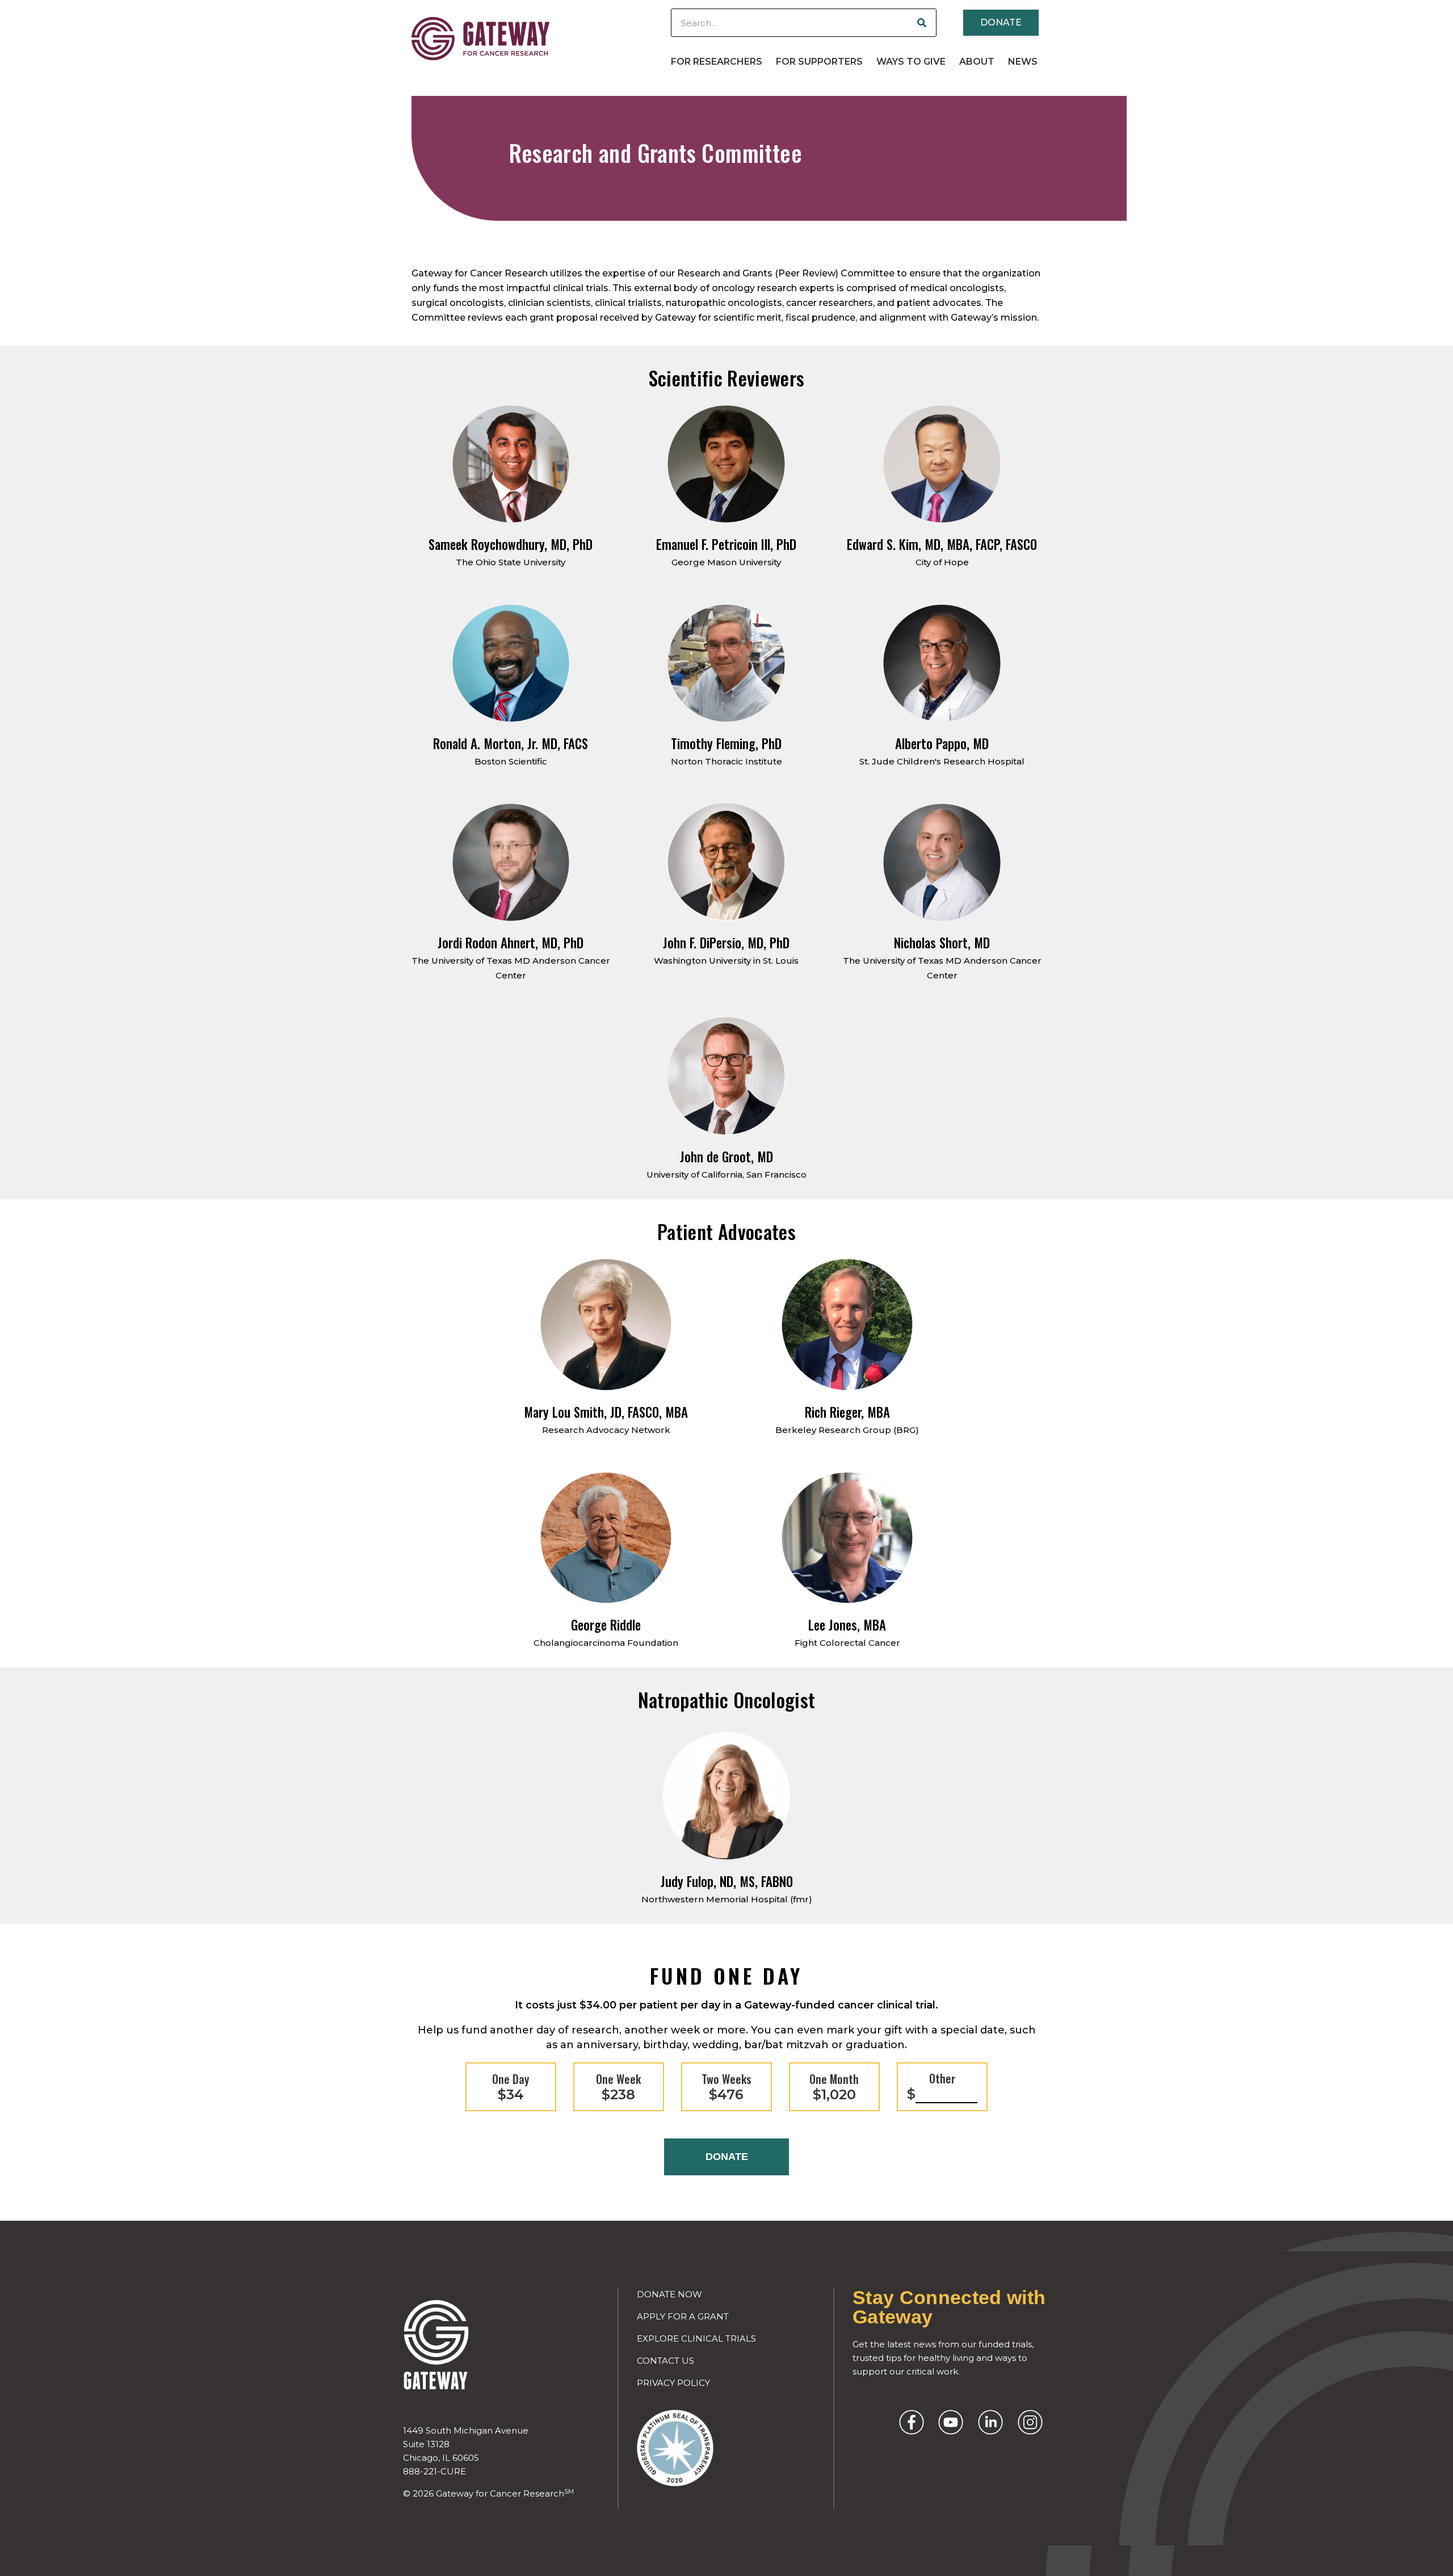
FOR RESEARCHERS (717, 62)
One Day (511, 2087)
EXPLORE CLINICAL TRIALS (696, 2338)
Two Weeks (726, 2087)
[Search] (922, 23)
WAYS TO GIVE (911, 62)
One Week (618, 2087)
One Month (834, 2087)
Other (931, 2086)
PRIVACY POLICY (673, 2383)
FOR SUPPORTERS (819, 62)
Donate (727, 2157)
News (1023, 62)
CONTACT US (665, 2361)
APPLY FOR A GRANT (683, 2316)
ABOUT (977, 62)
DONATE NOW (669, 2294)
